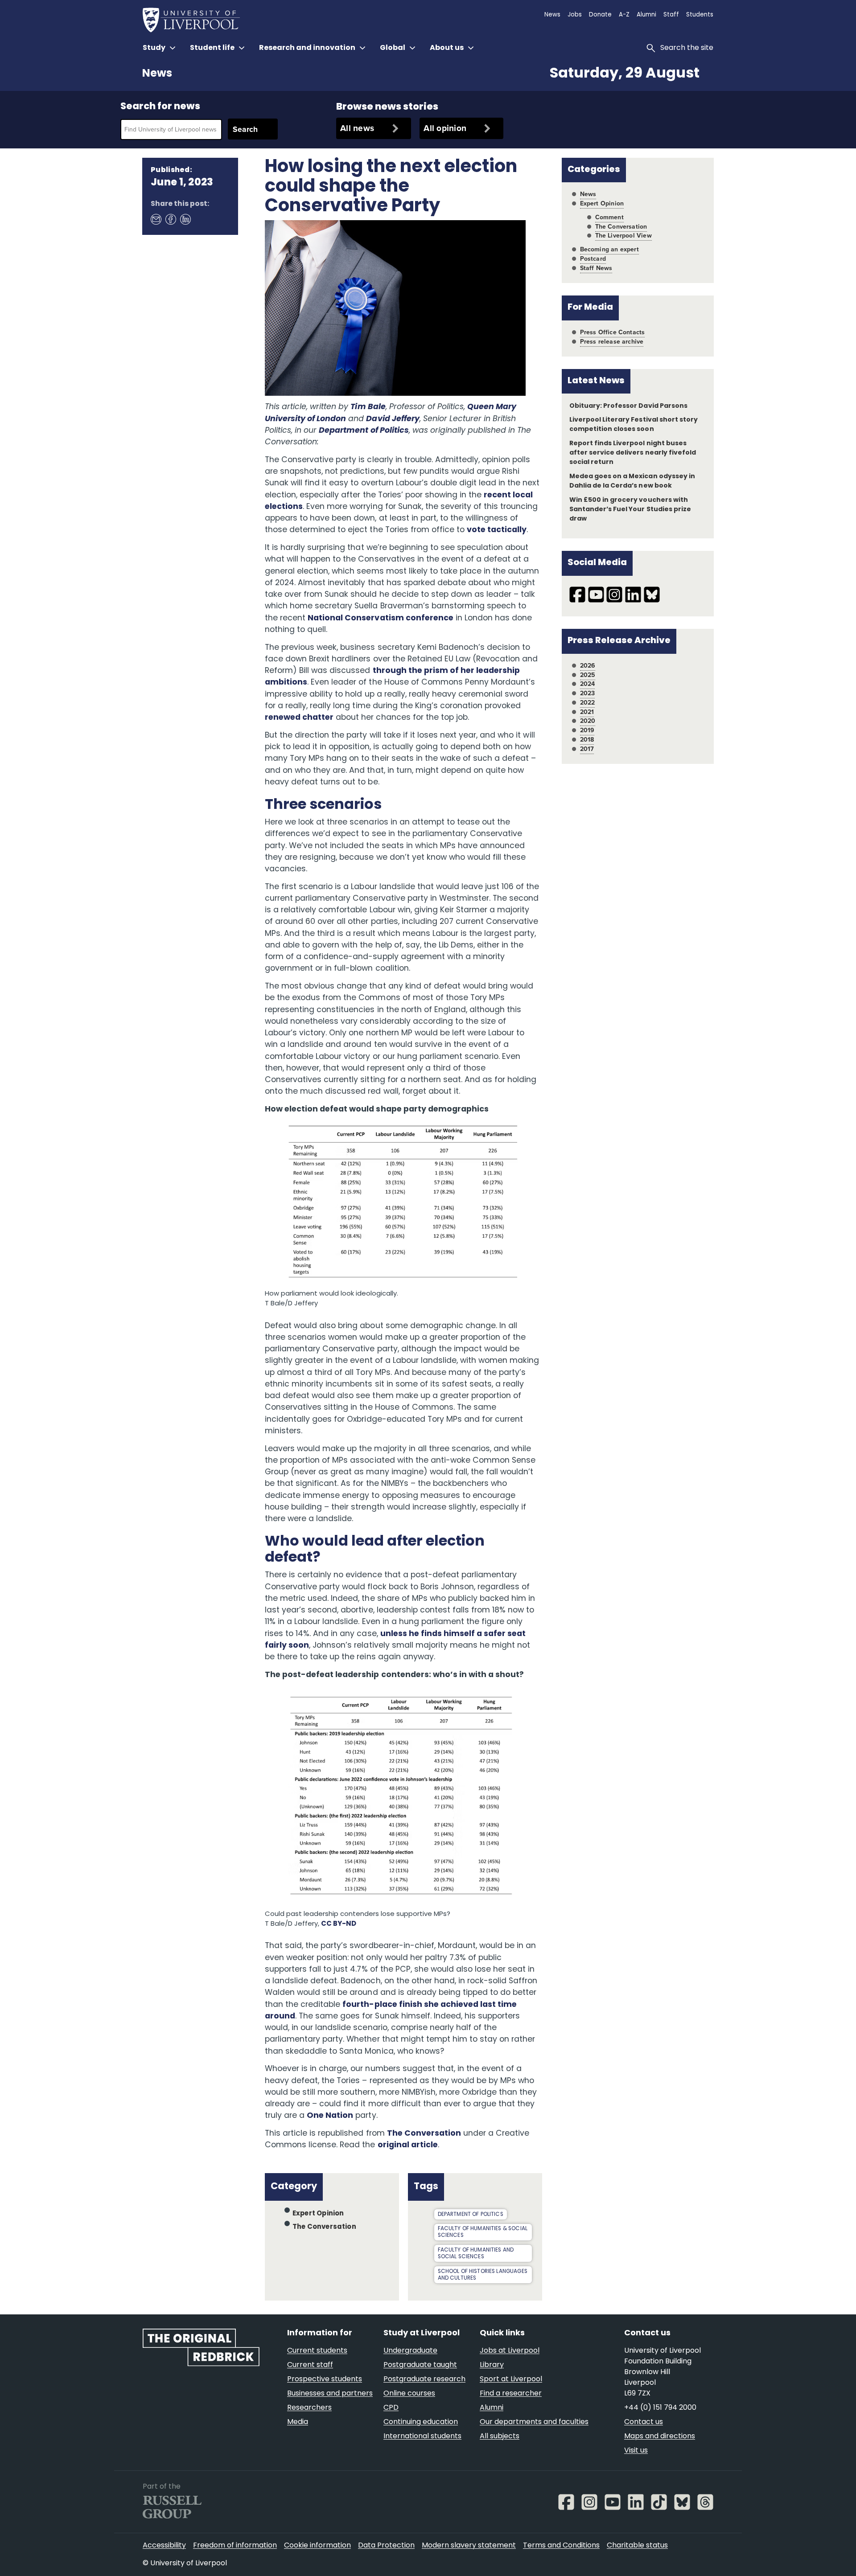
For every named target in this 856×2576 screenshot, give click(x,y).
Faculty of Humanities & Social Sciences (483, 2232)
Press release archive (612, 342)
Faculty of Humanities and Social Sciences (476, 2254)
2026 (588, 666)
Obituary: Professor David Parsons (628, 406)
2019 (587, 730)
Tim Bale (368, 407)
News (157, 74)
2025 (588, 675)
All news (357, 128)
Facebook (170, 219)
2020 (588, 721)
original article (408, 2145)
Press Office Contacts (613, 332)
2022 (588, 703)
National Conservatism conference (381, 618)
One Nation (330, 2116)
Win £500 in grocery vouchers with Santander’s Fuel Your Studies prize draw (630, 510)
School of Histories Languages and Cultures (483, 2275)
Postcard (593, 259)
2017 (587, 749)
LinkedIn (185, 219)
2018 (587, 740)
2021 (587, 712)
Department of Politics (364, 431)
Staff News (596, 268)
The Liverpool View (623, 236)
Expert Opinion (318, 2214)
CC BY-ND (339, 1924)
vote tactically (497, 530)
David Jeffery (393, 419)
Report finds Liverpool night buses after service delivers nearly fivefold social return (633, 453)
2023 (588, 693)
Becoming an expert (609, 249)
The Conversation (424, 2134)
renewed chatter (299, 718)
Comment (609, 217)
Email (156, 219)
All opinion (445, 128)
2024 (588, 684)
